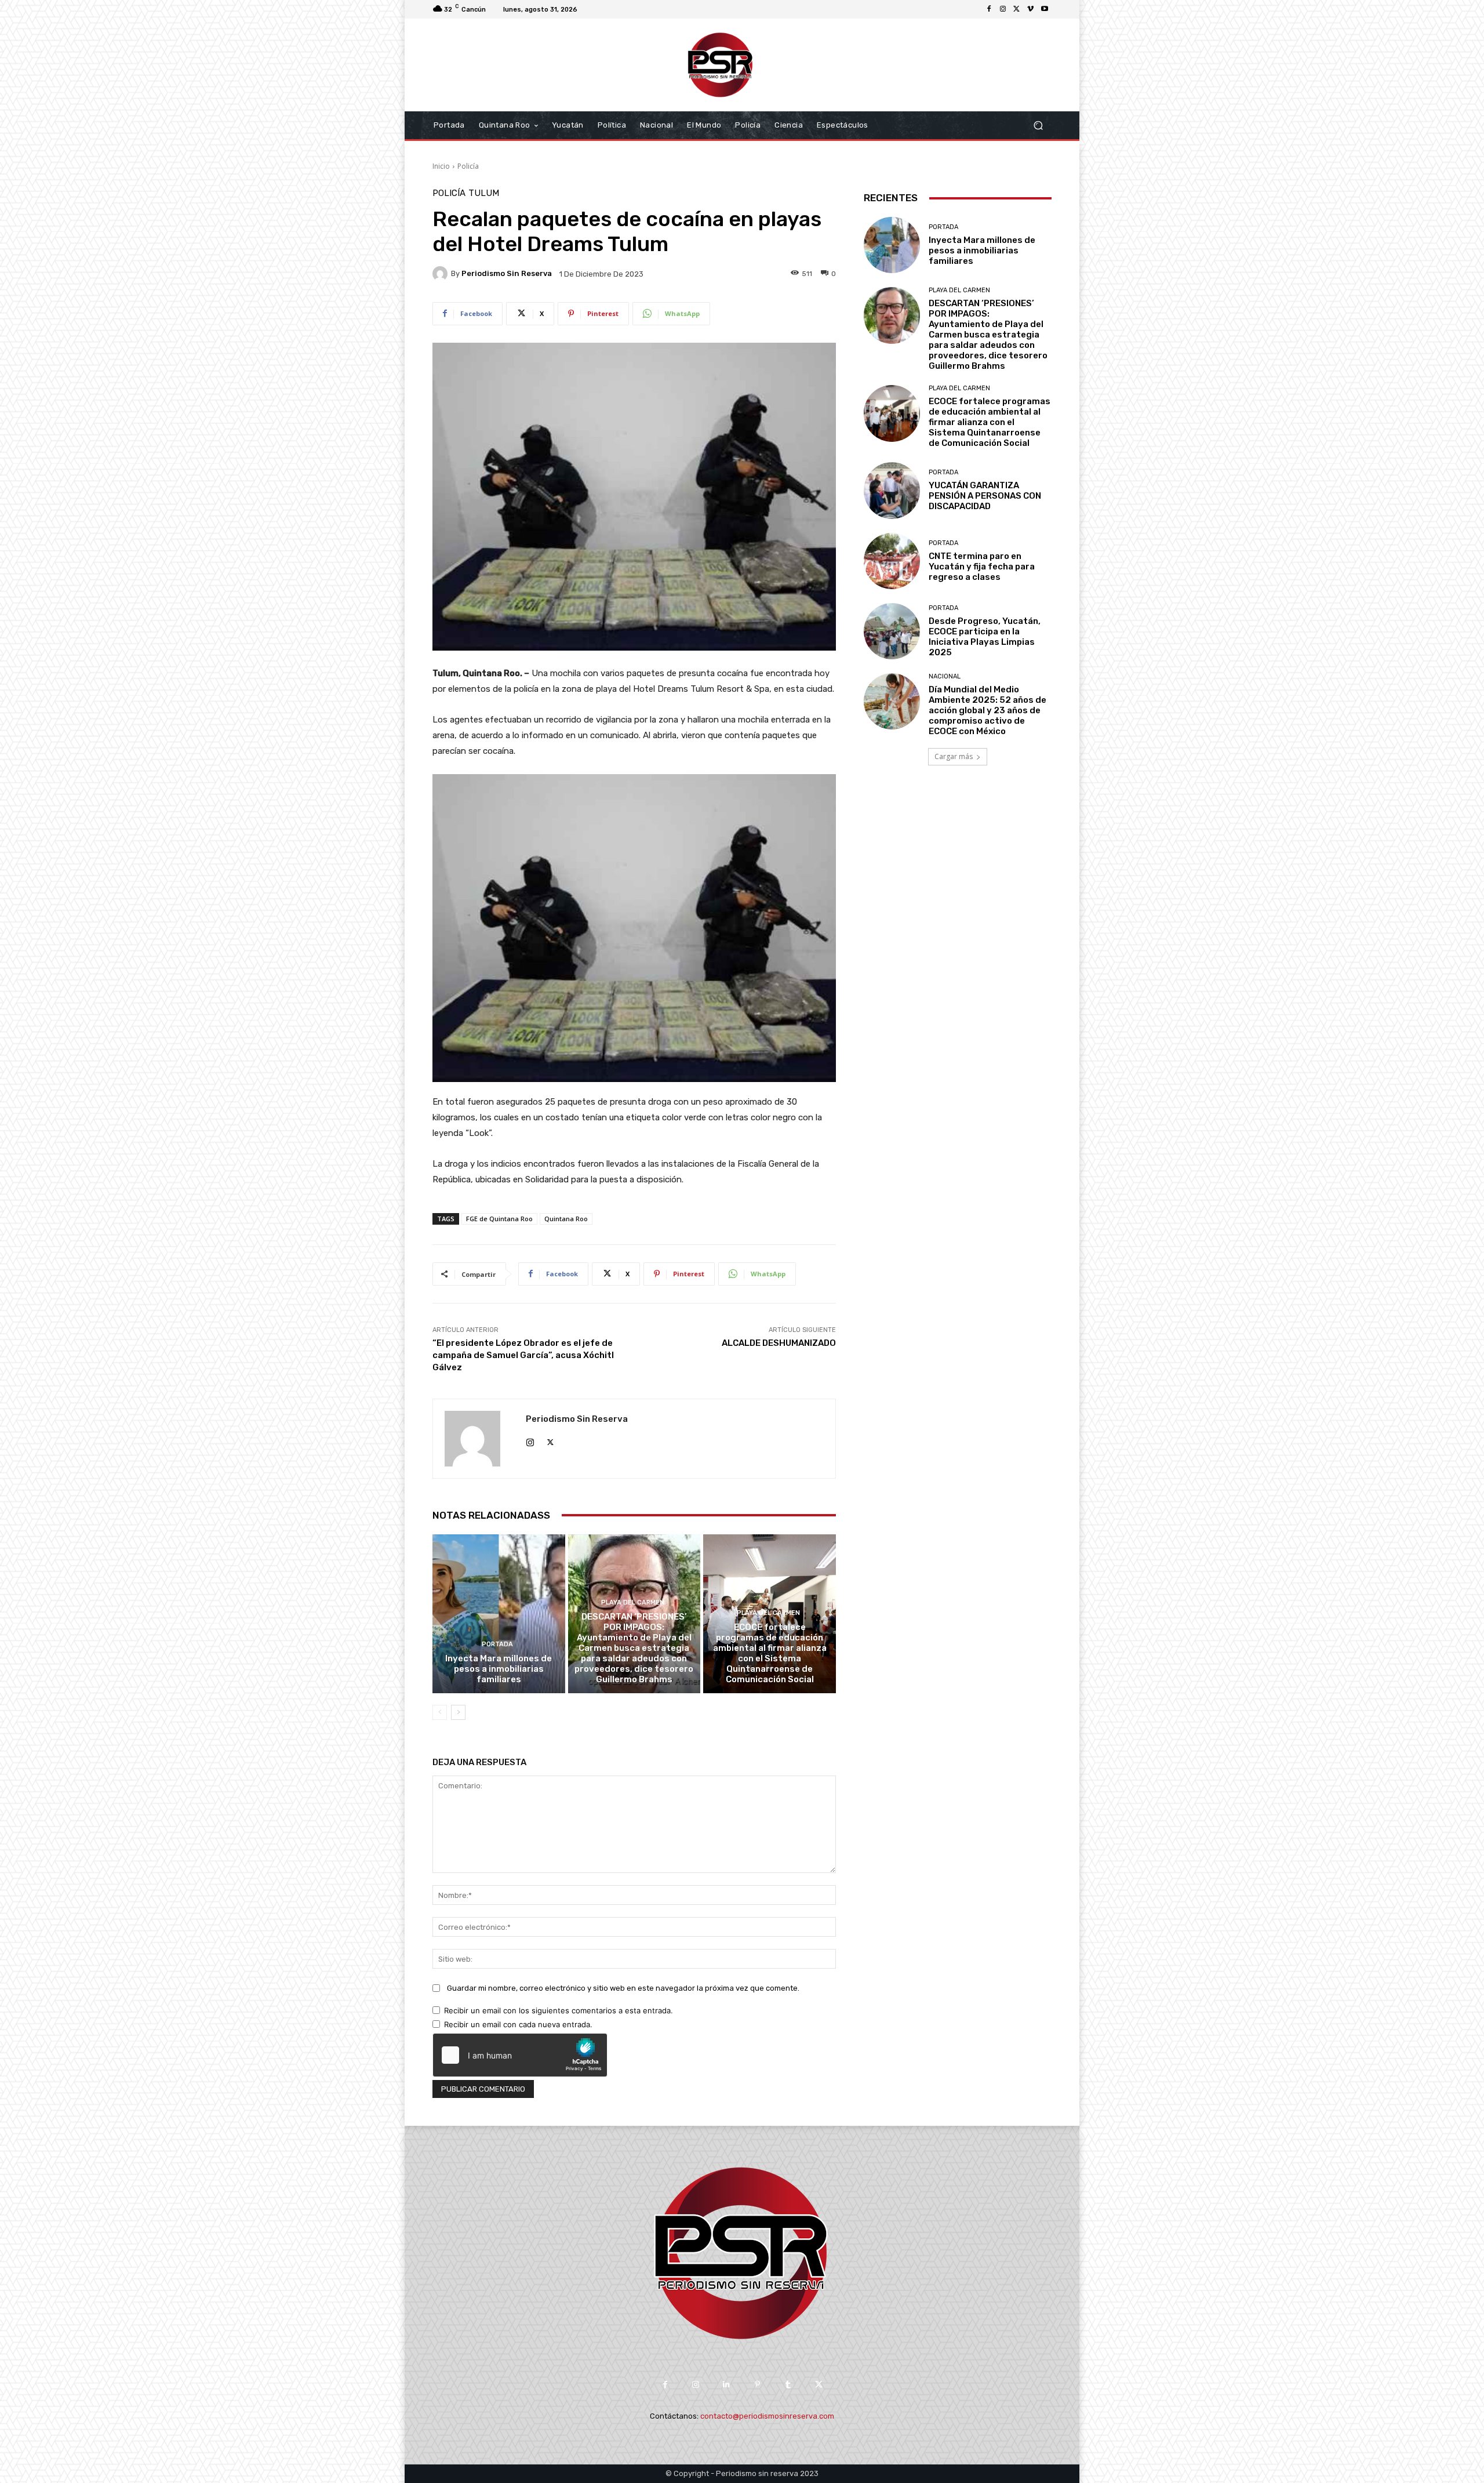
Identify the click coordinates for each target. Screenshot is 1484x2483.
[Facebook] (989, 9)
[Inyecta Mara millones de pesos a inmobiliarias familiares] (499, 1614)
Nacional (945, 676)
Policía (468, 166)
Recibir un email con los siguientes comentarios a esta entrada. (559, 2010)
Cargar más (954, 756)
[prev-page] (440, 1712)
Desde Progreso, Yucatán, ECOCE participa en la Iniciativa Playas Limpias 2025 (985, 637)
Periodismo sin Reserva (507, 273)
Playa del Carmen (633, 1602)
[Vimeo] (1031, 9)
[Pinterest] (757, 2385)
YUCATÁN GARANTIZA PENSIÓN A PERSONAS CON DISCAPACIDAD (985, 496)
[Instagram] (1003, 9)
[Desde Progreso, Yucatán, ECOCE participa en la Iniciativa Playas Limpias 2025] (892, 631)
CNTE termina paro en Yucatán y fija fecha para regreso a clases (982, 567)
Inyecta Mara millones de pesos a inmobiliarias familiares (499, 1669)
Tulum (484, 193)
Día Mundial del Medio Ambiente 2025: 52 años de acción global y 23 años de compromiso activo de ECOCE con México (987, 710)
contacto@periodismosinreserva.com (767, 2416)
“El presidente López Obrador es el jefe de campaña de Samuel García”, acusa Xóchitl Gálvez (523, 1355)
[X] (1017, 9)
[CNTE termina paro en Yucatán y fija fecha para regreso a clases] (892, 561)
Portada (497, 1644)
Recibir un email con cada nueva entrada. (518, 2024)
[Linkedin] (727, 2385)
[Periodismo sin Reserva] (442, 274)
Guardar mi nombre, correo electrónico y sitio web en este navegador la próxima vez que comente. (623, 1988)
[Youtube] (1045, 9)
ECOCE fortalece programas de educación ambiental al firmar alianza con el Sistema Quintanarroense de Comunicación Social (770, 1653)
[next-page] (458, 1712)
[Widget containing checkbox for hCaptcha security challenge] (520, 2055)
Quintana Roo (566, 1219)
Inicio (441, 166)
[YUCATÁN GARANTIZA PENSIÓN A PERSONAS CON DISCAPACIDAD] (892, 490)
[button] (1038, 126)
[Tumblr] (788, 2385)
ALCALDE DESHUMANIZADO (779, 1343)
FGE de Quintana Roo (499, 1219)
